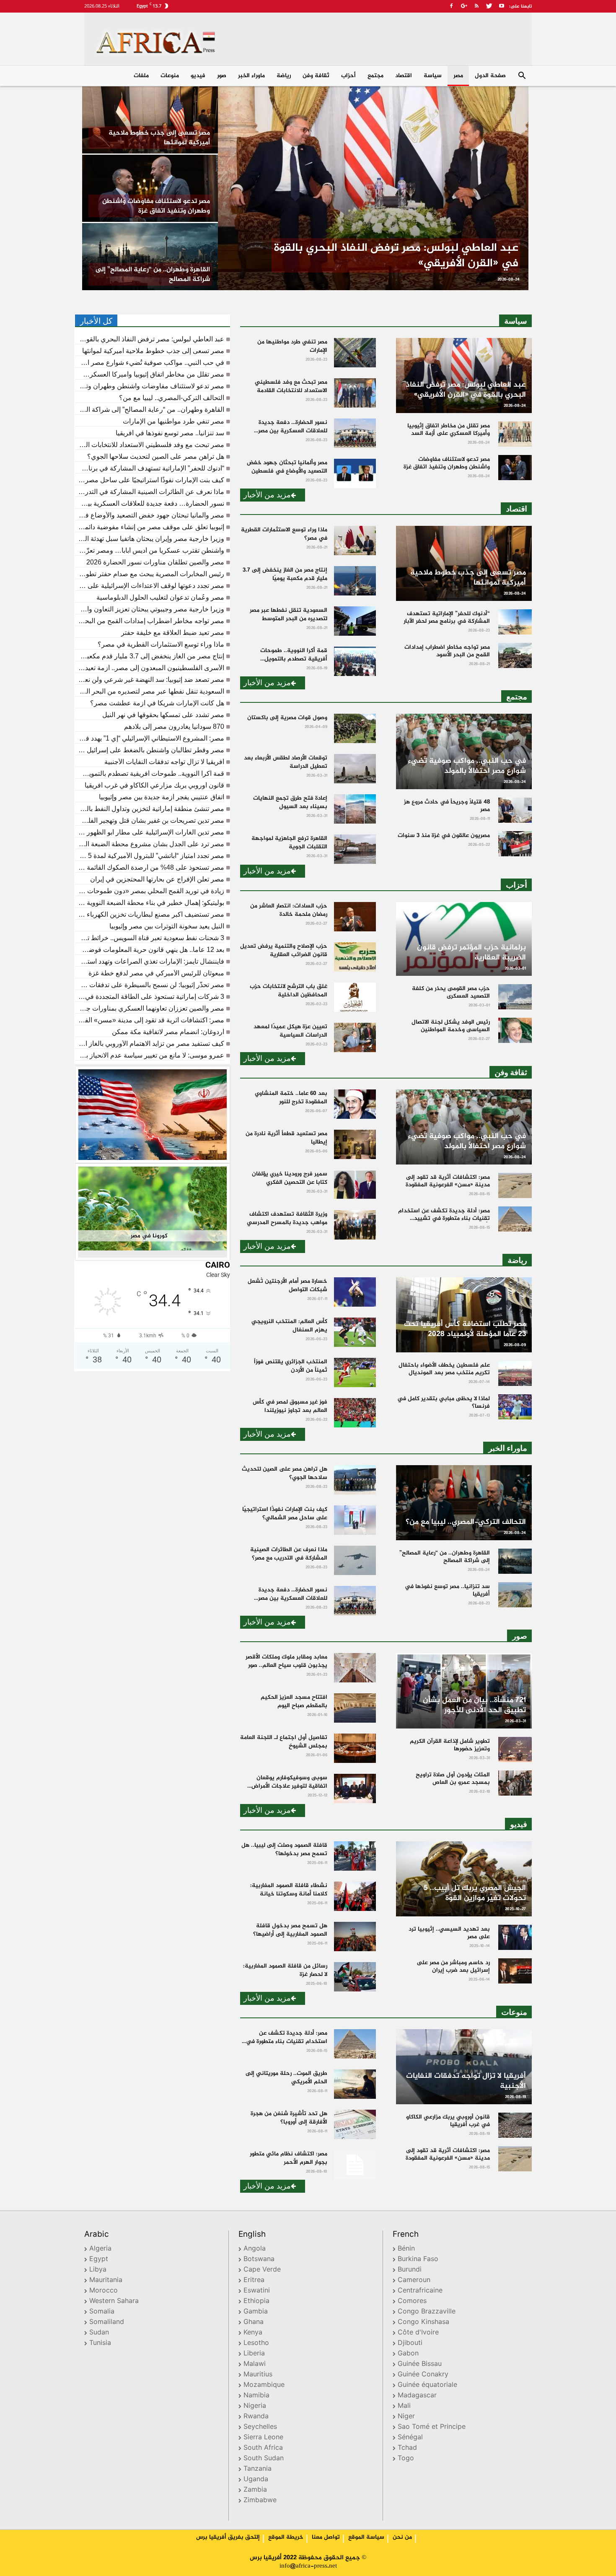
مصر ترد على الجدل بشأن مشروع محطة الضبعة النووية (150, 844)
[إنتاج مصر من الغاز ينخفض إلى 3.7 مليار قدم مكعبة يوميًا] (355, 581)
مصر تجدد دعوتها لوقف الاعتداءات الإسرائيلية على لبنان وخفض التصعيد (150, 586)
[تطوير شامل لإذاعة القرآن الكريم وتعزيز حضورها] (515, 1749)
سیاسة (433, 76)
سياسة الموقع (366, 2537)
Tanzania (258, 2469)
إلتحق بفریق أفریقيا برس (228, 2537)
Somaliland (107, 2323)
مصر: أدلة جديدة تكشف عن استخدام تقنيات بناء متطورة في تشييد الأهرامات (444, 1218)
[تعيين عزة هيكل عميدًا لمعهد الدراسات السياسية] (355, 1037)
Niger (406, 2417)
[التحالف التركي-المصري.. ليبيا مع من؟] (464, 1503)
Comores (412, 2302)
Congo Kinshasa (423, 2323)
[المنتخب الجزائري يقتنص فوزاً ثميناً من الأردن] (355, 1372)
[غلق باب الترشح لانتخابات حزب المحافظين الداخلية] (355, 997)
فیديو (198, 76)
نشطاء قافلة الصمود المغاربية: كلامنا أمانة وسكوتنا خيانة (289, 1890)
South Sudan (264, 2459)
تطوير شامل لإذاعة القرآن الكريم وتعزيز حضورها (450, 1745)
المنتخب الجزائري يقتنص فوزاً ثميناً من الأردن (291, 1366)
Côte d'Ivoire (418, 2333)
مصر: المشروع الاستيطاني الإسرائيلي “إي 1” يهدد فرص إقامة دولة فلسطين (150, 738)
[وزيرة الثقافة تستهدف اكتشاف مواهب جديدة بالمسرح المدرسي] (355, 1225)
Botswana (259, 2260)
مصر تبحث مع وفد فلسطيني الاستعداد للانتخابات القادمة (150, 445)
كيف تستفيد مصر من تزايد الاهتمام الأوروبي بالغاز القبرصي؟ (150, 1044)
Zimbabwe (260, 2501)
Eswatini (257, 2291)
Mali (404, 2406)
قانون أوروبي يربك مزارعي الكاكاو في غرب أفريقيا (154, 785)
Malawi (255, 2364)
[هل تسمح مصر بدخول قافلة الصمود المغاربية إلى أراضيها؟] (355, 1937)
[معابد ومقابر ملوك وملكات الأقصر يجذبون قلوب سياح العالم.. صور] (355, 1668)
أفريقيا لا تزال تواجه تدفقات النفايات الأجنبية (164, 762)
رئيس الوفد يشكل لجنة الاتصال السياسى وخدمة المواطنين (451, 1026)
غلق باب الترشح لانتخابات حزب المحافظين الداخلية (289, 991)
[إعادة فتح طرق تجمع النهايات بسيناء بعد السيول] (355, 809)
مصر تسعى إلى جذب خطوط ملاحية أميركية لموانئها (153, 351)
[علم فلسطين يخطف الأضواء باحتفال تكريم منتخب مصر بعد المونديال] (515, 1373)
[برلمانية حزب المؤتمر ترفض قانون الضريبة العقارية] (464, 939)
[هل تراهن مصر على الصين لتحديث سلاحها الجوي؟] (355, 1480)
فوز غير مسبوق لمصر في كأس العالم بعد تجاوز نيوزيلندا (290, 1406)
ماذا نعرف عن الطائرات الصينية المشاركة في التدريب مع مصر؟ (150, 492)
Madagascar (417, 2396)
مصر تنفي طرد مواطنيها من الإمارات (173, 421)
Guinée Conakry (423, 2375)
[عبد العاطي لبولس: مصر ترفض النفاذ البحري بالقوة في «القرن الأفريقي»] (373, 188)
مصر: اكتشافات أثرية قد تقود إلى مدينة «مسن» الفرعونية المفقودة (150, 1020)
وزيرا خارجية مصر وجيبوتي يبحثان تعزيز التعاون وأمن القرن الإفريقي (150, 609)
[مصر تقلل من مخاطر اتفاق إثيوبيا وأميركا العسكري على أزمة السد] (515, 434)
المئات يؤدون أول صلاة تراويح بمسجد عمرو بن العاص (453, 1779)
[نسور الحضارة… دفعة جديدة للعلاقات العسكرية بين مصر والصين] (355, 433)
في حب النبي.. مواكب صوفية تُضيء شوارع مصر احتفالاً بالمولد (150, 363)
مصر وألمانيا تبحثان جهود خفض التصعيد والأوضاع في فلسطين (150, 515)
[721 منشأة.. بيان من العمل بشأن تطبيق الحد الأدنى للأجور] (464, 1691)
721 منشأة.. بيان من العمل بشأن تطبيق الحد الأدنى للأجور (474, 1705)
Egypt (99, 2260)
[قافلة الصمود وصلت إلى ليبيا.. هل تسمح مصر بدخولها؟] (355, 1856)
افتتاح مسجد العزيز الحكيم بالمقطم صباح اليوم (294, 1701)
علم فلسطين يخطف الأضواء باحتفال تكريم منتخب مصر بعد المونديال (444, 1369)
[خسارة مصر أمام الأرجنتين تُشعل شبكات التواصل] (355, 1292)
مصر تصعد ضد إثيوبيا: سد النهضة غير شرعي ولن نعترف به (150, 680)
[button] (522, 77)
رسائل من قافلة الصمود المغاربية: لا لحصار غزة (285, 1970)
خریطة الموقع (286, 2537)
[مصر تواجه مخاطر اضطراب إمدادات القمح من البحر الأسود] (515, 655)
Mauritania (106, 2281)
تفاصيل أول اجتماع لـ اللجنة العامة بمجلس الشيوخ (284, 1742)
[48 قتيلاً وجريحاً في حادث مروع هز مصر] (515, 810)
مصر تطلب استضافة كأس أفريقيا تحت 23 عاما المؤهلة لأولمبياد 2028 (465, 1329)
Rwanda (256, 2417)
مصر (458, 76)
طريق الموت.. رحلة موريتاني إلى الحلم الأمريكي (286, 2078)
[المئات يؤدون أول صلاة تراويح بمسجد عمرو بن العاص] (515, 1783)
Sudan (99, 2333)
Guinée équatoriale (427, 2385)
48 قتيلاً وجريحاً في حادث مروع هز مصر (447, 806)
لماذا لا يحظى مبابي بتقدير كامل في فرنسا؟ (444, 1402)
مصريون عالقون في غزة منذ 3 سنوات (444, 836)
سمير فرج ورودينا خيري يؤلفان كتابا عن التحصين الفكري (290, 1178)
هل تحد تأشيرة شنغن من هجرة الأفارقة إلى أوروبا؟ (289, 2118)
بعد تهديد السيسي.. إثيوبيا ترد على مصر (449, 1933)
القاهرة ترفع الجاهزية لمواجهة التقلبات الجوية (289, 843)
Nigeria (255, 2406)
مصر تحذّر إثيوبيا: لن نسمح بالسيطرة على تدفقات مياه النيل (150, 985)
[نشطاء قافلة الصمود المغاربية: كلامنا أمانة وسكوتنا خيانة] (355, 1896)
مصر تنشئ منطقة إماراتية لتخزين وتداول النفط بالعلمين (150, 809)
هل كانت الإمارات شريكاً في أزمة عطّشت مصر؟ (157, 703)
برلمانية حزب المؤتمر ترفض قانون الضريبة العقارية (471, 953)
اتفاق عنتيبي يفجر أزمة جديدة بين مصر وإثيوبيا (162, 797)
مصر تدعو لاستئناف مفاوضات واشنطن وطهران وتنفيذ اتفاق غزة (150, 386)
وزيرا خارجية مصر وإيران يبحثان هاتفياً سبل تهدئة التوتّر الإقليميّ (150, 539)
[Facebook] (451, 6)
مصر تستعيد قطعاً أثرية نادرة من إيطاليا (286, 1138)
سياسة (515, 321)
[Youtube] (502, 6)
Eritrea (254, 2281)
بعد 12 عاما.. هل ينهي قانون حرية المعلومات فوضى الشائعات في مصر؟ (150, 950)
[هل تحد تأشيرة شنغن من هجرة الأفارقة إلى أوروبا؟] (355, 2124)
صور (222, 76)
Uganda (256, 2480)
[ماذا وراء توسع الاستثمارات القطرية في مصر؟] (355, 541)
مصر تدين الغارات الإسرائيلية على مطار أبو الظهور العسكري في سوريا (150, 832)
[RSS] (476, 6)
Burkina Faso (418, 2260)
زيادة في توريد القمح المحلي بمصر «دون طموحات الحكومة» (150, 891)
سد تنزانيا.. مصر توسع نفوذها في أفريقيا (170, 433)
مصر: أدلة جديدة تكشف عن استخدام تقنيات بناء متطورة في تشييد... (287, 2042)
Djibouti (410, 2343)
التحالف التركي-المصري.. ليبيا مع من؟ (172, 398)
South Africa (263, 2448)
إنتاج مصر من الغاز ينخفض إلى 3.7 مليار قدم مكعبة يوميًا (150, 656)
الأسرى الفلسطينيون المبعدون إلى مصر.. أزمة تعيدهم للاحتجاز (150, 668)
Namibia (256, 2396)
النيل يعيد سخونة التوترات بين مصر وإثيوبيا (167, 926)
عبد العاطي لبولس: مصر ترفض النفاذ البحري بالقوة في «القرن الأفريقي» (150, 339)
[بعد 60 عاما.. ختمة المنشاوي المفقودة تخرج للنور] (355, 1104)
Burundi (410, 2270)
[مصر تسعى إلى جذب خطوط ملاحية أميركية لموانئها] (150, 120)
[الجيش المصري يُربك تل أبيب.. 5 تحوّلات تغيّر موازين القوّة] (464, 1879)
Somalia (102, 2312)
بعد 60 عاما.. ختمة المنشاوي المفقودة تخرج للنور (291, 1098)
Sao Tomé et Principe (432, 2427)
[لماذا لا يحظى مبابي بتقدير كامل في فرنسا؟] (515, 1407)
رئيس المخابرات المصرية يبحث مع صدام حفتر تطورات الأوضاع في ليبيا (150, 574)
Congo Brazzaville (427, 2312)
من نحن (402, 2537)
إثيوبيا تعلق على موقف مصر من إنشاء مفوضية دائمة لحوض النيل (150, 527)
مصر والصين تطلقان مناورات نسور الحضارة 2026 (155, 562)
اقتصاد (404, 76)
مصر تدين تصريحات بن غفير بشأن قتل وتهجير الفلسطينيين (150, 821)
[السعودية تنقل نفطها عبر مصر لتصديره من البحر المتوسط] (355, 621)
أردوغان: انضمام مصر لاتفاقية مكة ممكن (168, 1032)
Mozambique (264, 2385)
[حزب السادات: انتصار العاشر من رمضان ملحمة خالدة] (355, 917)
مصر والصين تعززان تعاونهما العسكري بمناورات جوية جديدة (150, 1009)
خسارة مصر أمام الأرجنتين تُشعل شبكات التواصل (287, 1285)
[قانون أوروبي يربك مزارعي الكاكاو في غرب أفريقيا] (515, 2125)
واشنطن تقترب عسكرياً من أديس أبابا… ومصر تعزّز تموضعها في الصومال (150, 551)
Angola (255, 2249)
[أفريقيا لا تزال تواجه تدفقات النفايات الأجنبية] (464, 2067)
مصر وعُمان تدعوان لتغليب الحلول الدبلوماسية (160, 598)
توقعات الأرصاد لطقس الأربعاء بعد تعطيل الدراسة (286, 762)
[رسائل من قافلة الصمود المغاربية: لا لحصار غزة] (355, 1977)
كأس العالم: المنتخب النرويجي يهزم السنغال (289, 1326)
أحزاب (348, 76)
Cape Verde (262, 2270)
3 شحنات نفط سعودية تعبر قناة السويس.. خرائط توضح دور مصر (150, 938)
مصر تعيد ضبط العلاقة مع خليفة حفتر (173, 633)
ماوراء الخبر (251, 76)
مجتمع (375, 76)
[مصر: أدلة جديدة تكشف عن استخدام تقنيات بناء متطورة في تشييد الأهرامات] (515, 1219)
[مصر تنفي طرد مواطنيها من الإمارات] (355, 353)
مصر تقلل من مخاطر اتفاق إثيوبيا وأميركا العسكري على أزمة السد (150, 374)
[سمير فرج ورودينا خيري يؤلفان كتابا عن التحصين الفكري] (355, 1185)
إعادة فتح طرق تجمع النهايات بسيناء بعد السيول (290, 802)
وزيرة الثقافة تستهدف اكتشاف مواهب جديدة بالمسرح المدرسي (287, 1218)
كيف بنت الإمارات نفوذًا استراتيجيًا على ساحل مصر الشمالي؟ (150, 480)
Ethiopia (256, 2302)
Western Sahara (114, 2302)
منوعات (170, 76)
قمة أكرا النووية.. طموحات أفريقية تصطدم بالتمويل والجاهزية (150, 774)
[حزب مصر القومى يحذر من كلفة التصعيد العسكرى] (515, 997)
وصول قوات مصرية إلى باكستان (287, 718)
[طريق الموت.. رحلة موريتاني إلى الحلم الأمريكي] (355, 2084)
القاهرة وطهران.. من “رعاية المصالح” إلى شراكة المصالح (150, 410)
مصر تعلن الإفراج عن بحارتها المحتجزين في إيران (157, 879)
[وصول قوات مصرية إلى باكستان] (355, 728)
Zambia (255, 2490)
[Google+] (464, 6)
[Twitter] (489, 6)
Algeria (100, 2249)
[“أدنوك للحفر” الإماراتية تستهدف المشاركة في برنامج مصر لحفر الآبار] (515, 622)
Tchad (407, 2448)
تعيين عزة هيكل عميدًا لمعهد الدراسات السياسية (290, 1031)
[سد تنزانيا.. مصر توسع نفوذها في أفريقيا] (515, 1595)
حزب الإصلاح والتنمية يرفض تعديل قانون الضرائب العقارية (284, 950)
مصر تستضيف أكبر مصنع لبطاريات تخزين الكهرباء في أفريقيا (150, 915)
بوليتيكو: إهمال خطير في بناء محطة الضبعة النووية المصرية (150, 903)
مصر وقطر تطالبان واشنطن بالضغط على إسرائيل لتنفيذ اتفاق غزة (150, 750)
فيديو (518, 1824)
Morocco (104, 2291)
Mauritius (258, 2375)
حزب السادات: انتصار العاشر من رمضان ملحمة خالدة (289, 910)
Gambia (256, 2312)
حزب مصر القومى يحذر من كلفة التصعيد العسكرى (451, 992)
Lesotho (256, 2343)
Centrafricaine (420, 2291)
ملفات (141, 76)
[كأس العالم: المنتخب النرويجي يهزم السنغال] (355, 1332)
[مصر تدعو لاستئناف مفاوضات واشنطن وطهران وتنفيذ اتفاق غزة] (150, 188)
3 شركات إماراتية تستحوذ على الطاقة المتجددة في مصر (150, 997)
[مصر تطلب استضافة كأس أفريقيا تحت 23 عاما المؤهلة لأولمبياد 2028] (464, 1315)
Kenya (253, 2333)
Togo (406, 2459)
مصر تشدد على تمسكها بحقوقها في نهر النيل (163, 715)
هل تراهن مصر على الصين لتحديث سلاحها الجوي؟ (156, 457)
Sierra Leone (263, 2438)
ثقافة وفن (316, 76)
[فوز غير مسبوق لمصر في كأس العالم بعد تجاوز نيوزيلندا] (355, 1413)
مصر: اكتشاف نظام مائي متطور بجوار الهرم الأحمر (289, 2158)
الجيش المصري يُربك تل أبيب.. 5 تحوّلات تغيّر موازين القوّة (475, 1893)
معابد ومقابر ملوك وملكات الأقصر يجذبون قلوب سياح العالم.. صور (286, 1661)
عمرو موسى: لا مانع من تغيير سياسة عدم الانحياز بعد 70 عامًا (150, 1055)
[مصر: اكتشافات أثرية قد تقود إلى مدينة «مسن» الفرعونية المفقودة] (515, 1185)
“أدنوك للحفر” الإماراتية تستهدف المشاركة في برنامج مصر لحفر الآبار (150, 468)
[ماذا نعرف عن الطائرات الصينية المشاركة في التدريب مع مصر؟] (355, 1560)
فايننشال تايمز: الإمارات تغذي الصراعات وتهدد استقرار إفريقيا (150, 962)
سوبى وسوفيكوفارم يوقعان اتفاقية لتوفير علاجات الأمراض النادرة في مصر (289, 1786)
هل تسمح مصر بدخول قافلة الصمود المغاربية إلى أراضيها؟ (290, 1930)
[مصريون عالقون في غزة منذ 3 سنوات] (515, 844)
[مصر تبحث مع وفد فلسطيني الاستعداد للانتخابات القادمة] (355, 393)
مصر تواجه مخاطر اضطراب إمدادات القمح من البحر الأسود (150, 621)
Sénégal (410, 2438)
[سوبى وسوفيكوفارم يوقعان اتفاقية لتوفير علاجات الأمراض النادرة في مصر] (355, 1788)
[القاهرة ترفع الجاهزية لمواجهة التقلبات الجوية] (355, 849)
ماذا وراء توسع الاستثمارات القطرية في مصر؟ (161, 645)
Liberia (254, 2354)
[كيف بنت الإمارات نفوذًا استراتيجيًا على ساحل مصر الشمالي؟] (355, 1520)
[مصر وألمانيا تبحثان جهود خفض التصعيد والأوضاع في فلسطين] (355, 473)
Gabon (408, 2354)
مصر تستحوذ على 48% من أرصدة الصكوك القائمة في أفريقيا (150, 868)
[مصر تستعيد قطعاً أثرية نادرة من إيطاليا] (355, 1144)
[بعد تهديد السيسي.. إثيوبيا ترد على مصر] (515, 1937)
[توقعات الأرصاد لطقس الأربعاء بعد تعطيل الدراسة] (355, 769)
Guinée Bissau (420, 2364)
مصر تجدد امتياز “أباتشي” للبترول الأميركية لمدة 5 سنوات (150, 856)
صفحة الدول (490, 76)
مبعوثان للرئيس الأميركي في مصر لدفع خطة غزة (156, 973)
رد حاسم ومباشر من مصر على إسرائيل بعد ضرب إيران (453, 1966)
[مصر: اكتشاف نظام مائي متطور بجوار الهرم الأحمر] (355, 2165)
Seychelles (260, 2427)
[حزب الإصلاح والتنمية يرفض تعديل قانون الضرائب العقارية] (355, 957)
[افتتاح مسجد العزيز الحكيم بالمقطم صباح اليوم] (355, 1708)
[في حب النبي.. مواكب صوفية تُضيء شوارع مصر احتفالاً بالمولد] (464, 751)
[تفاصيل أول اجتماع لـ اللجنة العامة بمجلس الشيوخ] (355, 1748)
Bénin (406, 2249)
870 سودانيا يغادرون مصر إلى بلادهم (174, 727)
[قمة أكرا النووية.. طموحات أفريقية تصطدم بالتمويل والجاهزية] (355, 661)
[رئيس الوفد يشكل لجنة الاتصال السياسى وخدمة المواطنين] (515, 1030)
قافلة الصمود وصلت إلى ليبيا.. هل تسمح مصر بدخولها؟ (284, 1849)
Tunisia (100, 2343)
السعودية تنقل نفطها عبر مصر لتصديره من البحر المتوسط (150, 691)
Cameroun (414, 2281)
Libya (98, 2270)
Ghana (254, 2323)
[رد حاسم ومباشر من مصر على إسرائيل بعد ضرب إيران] (515, 1971)
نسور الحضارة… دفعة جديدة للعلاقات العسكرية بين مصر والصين (150, 504)
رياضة (284, 76)
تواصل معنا (326, 2537)
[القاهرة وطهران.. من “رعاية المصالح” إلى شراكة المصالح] (150, 257)
